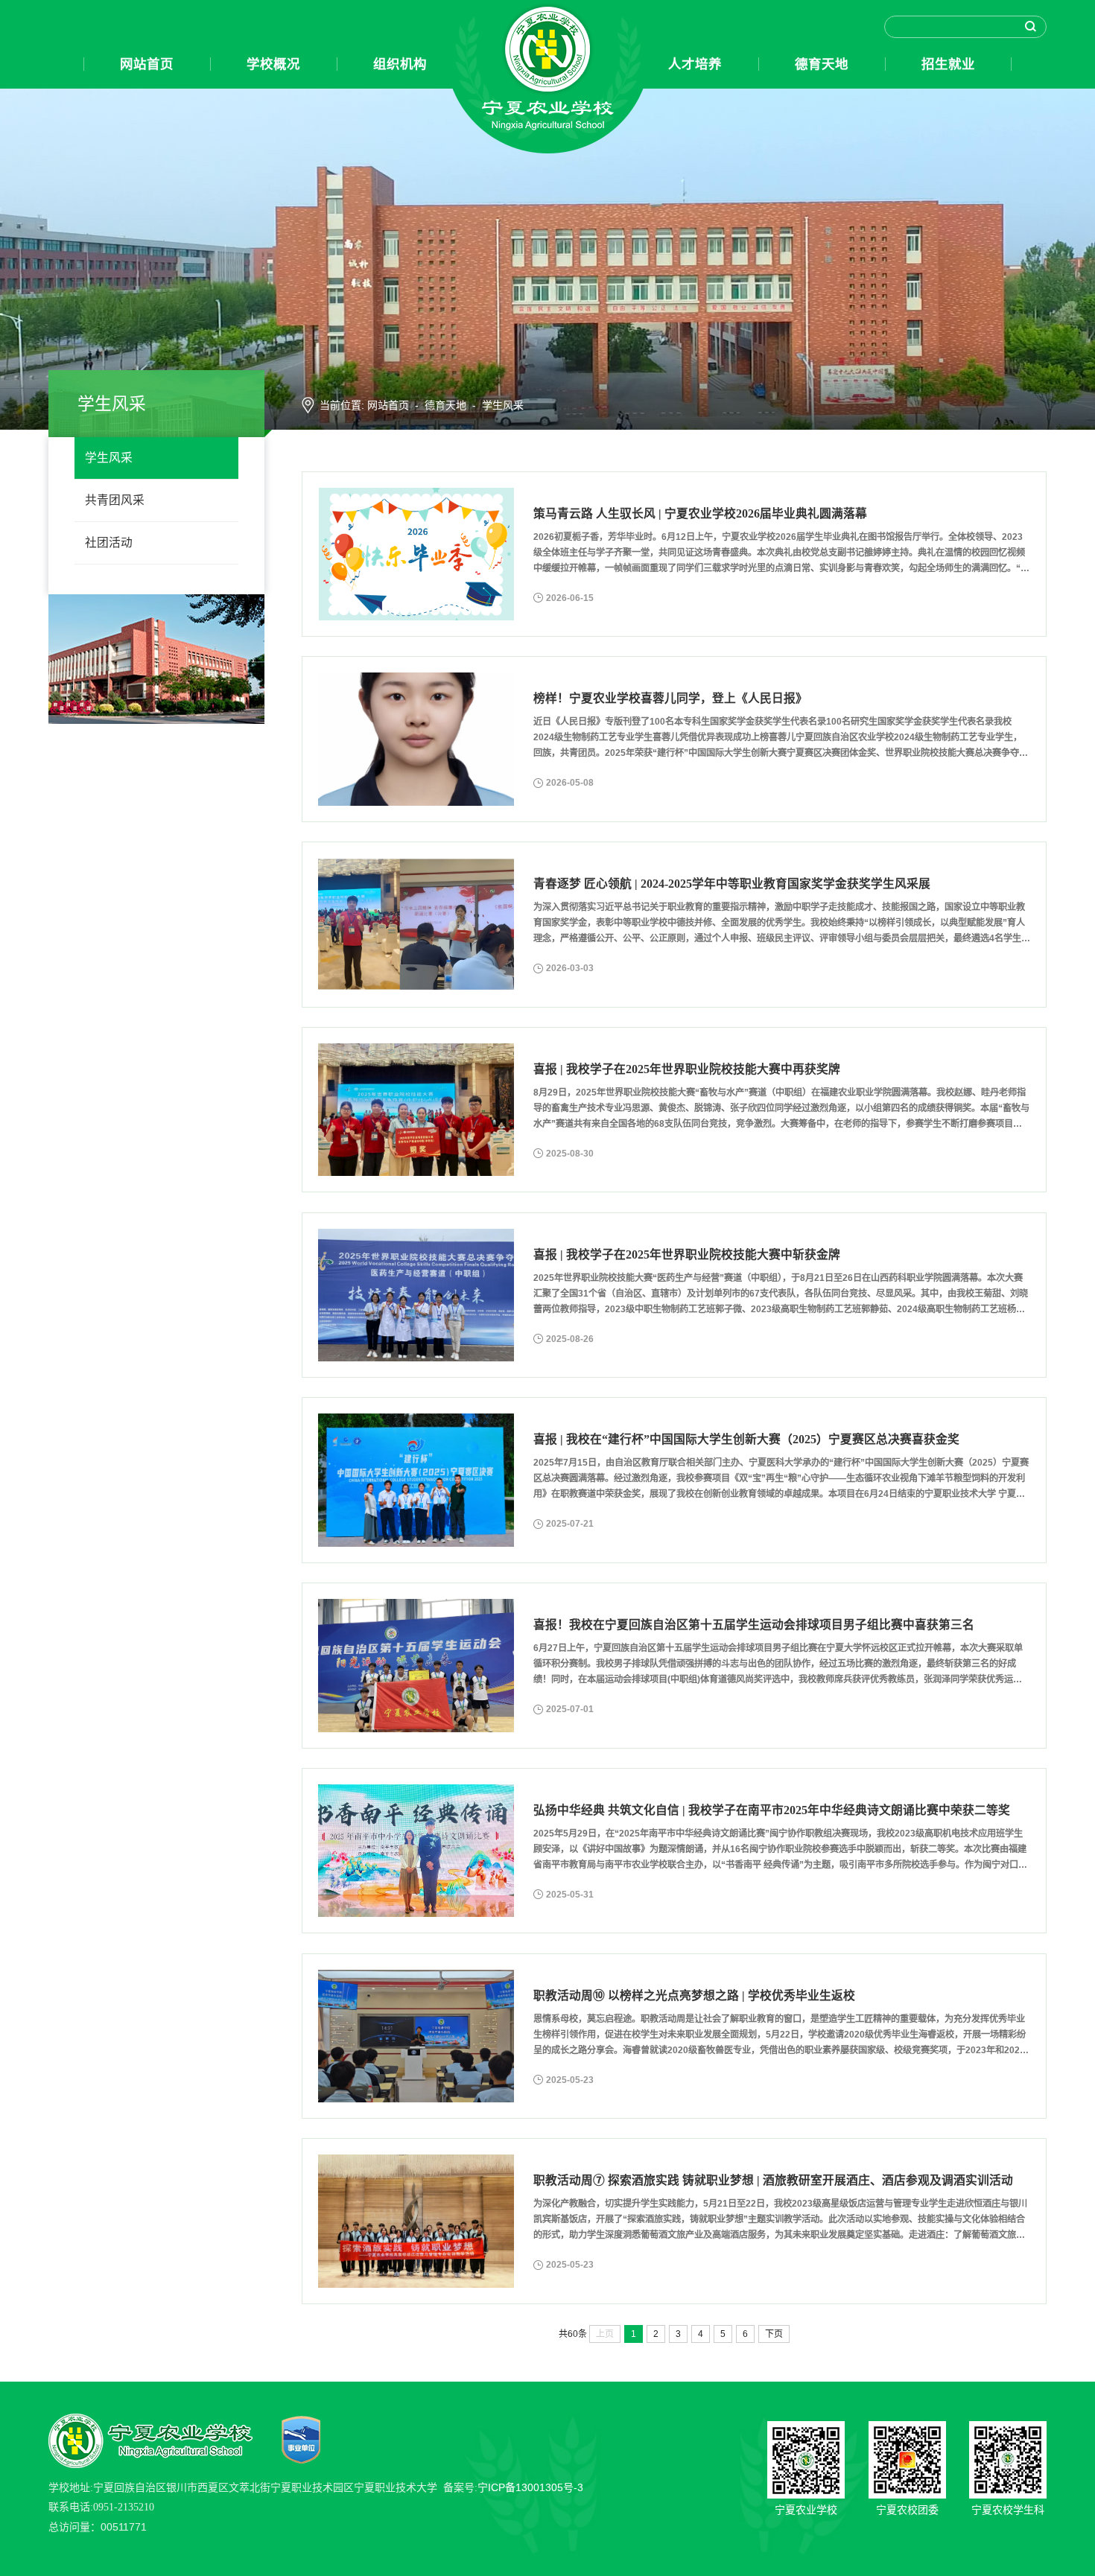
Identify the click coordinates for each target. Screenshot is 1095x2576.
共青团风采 (115, 500)
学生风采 (109, 458)
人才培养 (695, 64)
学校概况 (273, 64)
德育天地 (822, 64)
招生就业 (948, 64)
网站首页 (147, 64)
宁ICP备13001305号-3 (530, 2487)
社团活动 (109, 543)
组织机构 (400, 64)
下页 (774, 2334)
